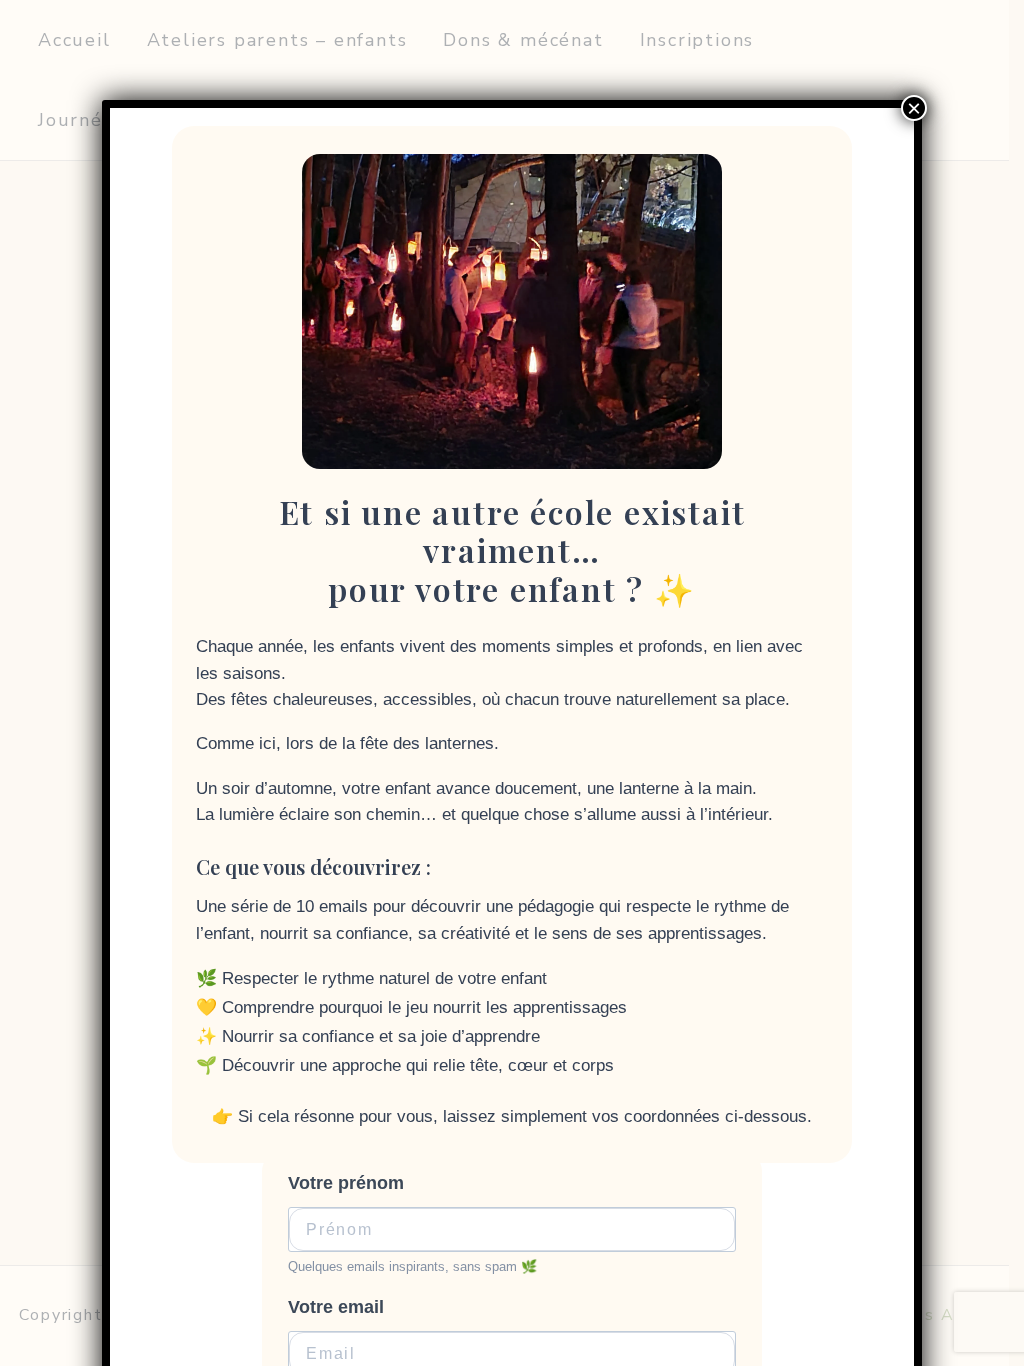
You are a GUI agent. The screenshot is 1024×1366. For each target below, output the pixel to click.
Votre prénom (346, 1183)
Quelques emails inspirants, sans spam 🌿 (412, 1266)
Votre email (336, 1307)
